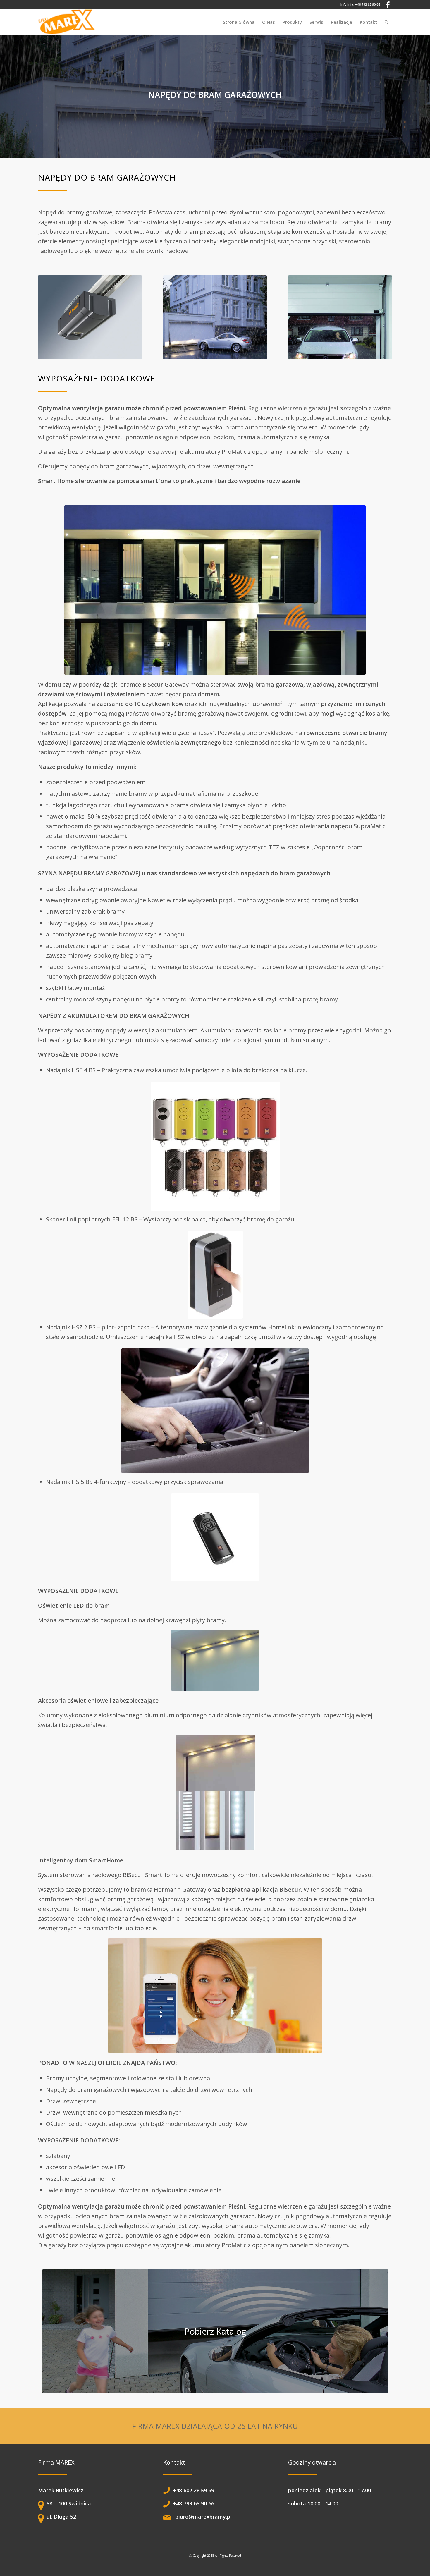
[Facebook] (388, 4)
